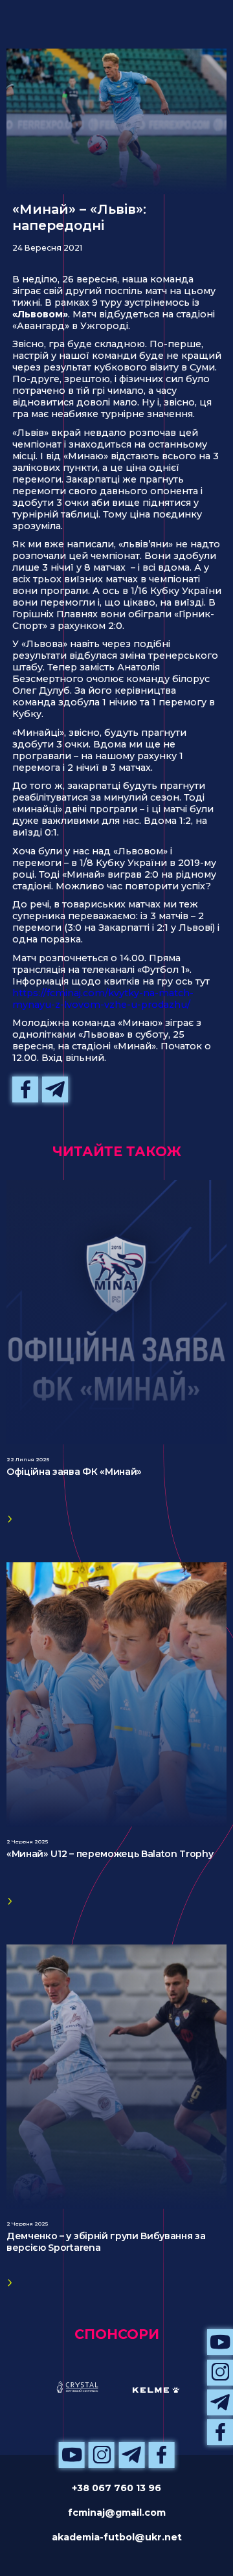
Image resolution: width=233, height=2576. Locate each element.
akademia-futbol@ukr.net (117, 2537)
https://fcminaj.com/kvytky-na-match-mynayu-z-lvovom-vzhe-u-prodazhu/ (103, 999)
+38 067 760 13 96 (116, 2488)
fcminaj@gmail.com (117, 2513)
